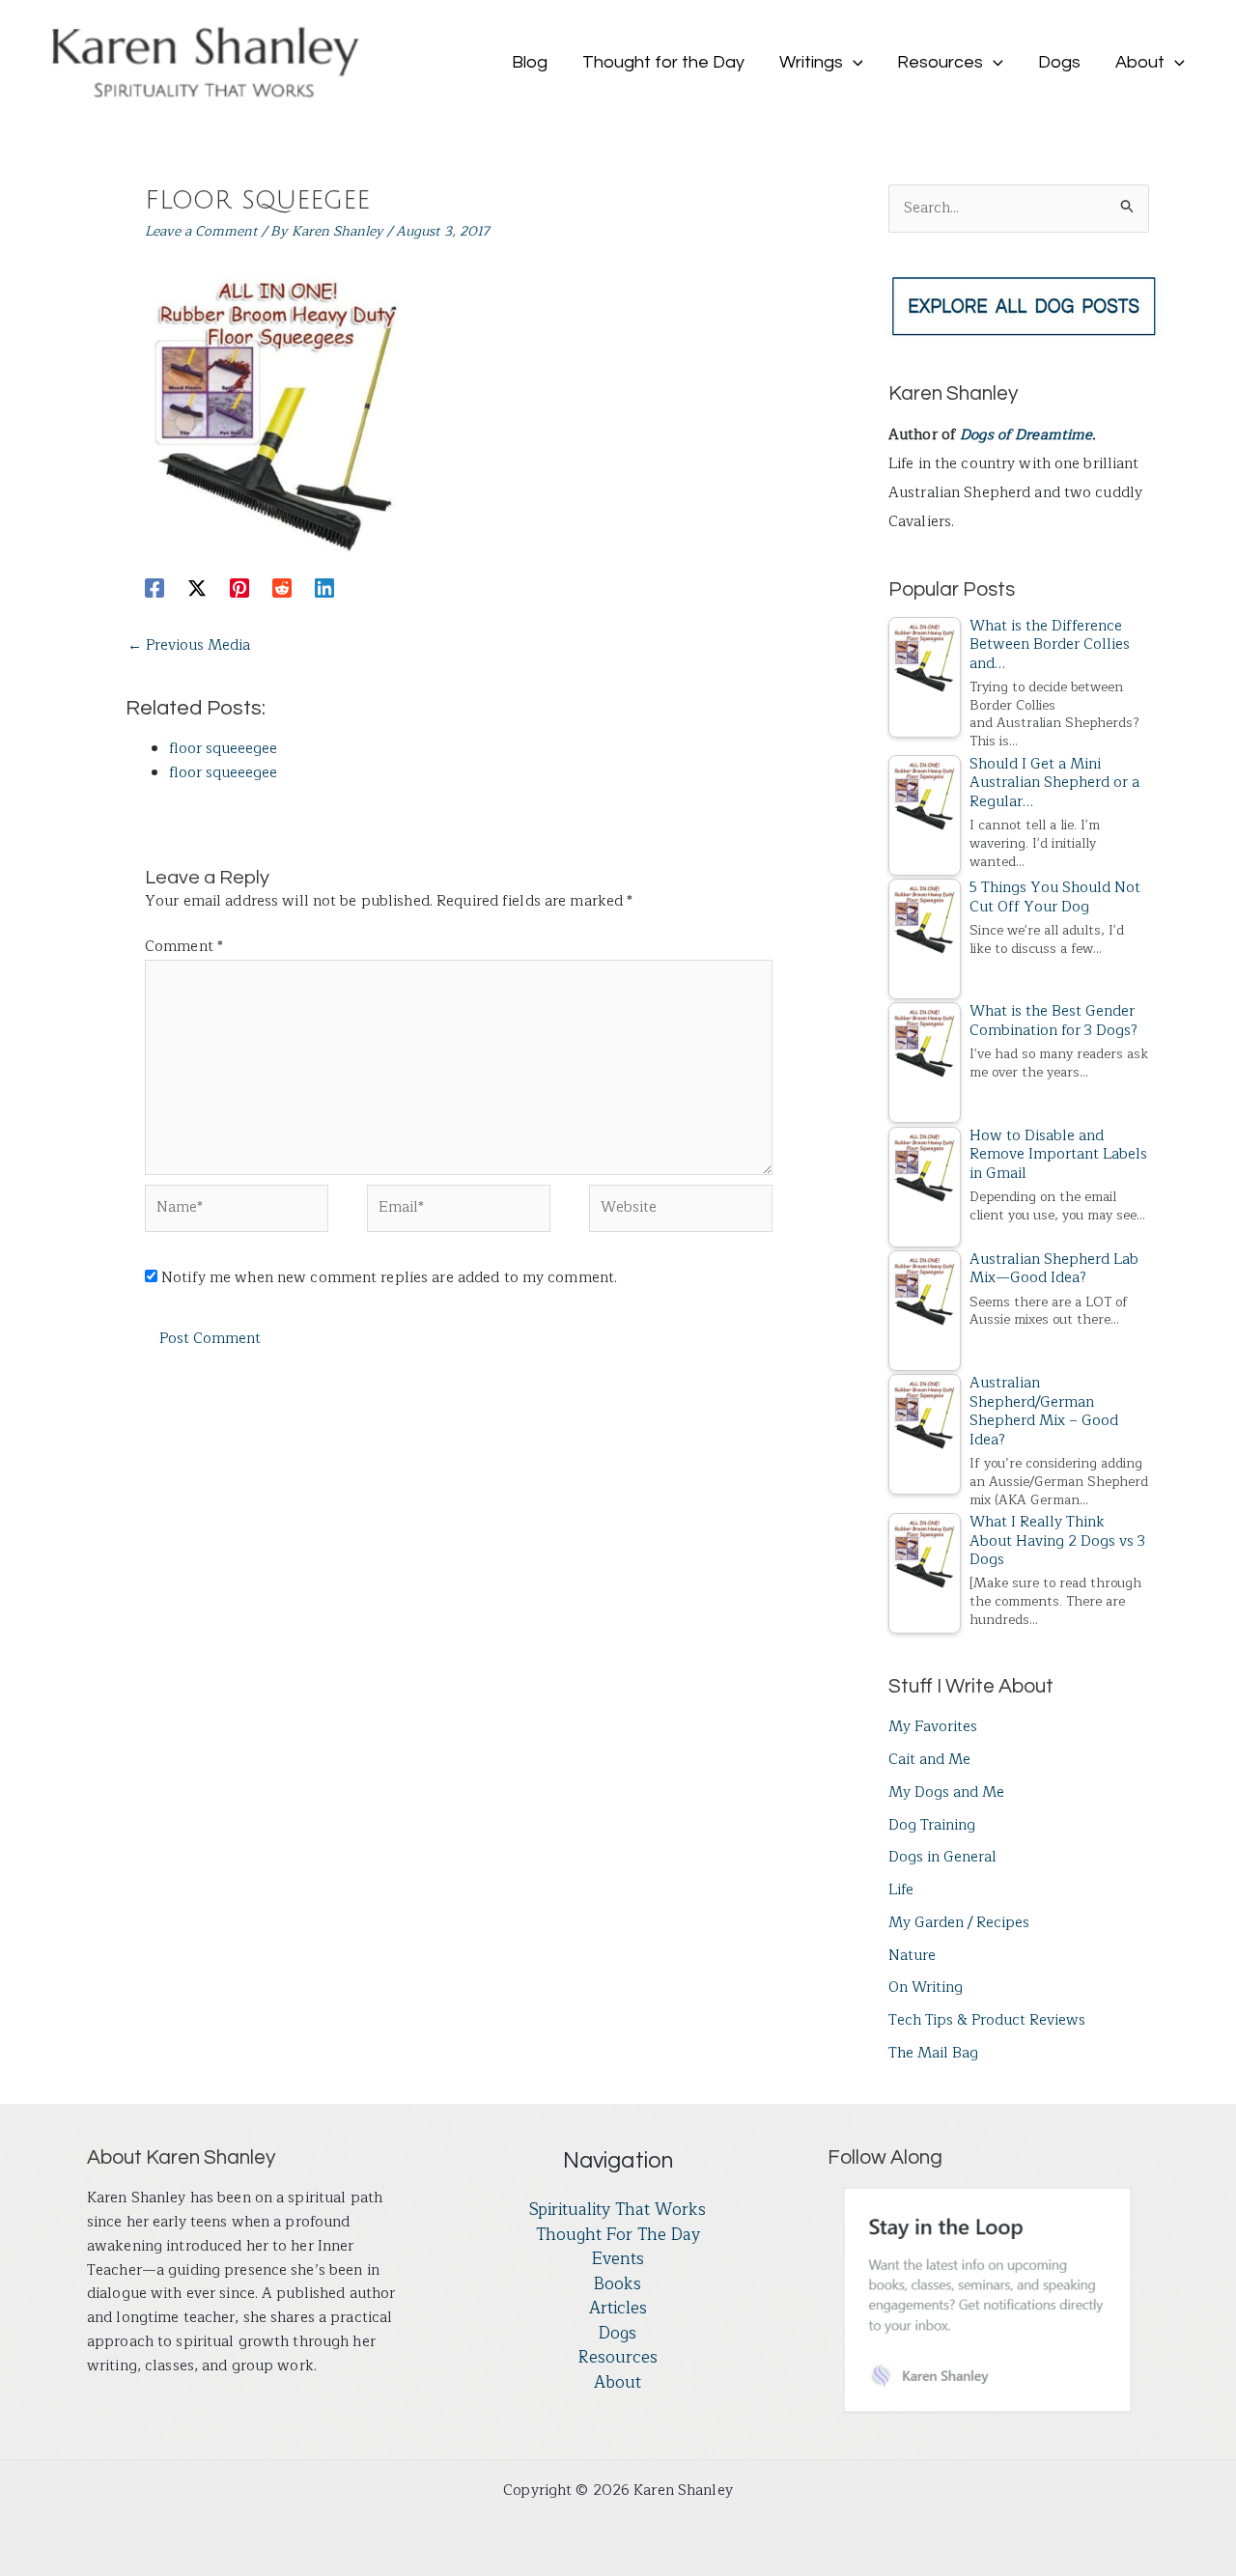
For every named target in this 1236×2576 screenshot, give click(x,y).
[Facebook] (154, 587)
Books (618, 2284)
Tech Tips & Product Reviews (987, 2020)
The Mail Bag (933, 2053)
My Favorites (933, 1727)
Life (901, 1890)
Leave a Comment (201, 231)
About (618, 2383)
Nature (912, 1956)
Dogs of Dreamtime (1026, 435)
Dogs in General (942, 1857)
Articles (618, 2309)
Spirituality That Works (618, 2210)
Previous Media (189, 645)
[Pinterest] (239, 587)
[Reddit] (282, 587)
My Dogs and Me (946, 1792)
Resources (618, 2358)
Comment (184, 947)
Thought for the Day (618, 2235)
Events (618, 2259)
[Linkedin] (324, 587)
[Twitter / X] (197, 587)
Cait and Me (929, 1760)
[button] (853, 63)
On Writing (926, 1988)
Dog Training (932, 1825)
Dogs (618, 2334)
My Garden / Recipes (959, 1923)
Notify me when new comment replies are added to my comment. (389, 1278)
